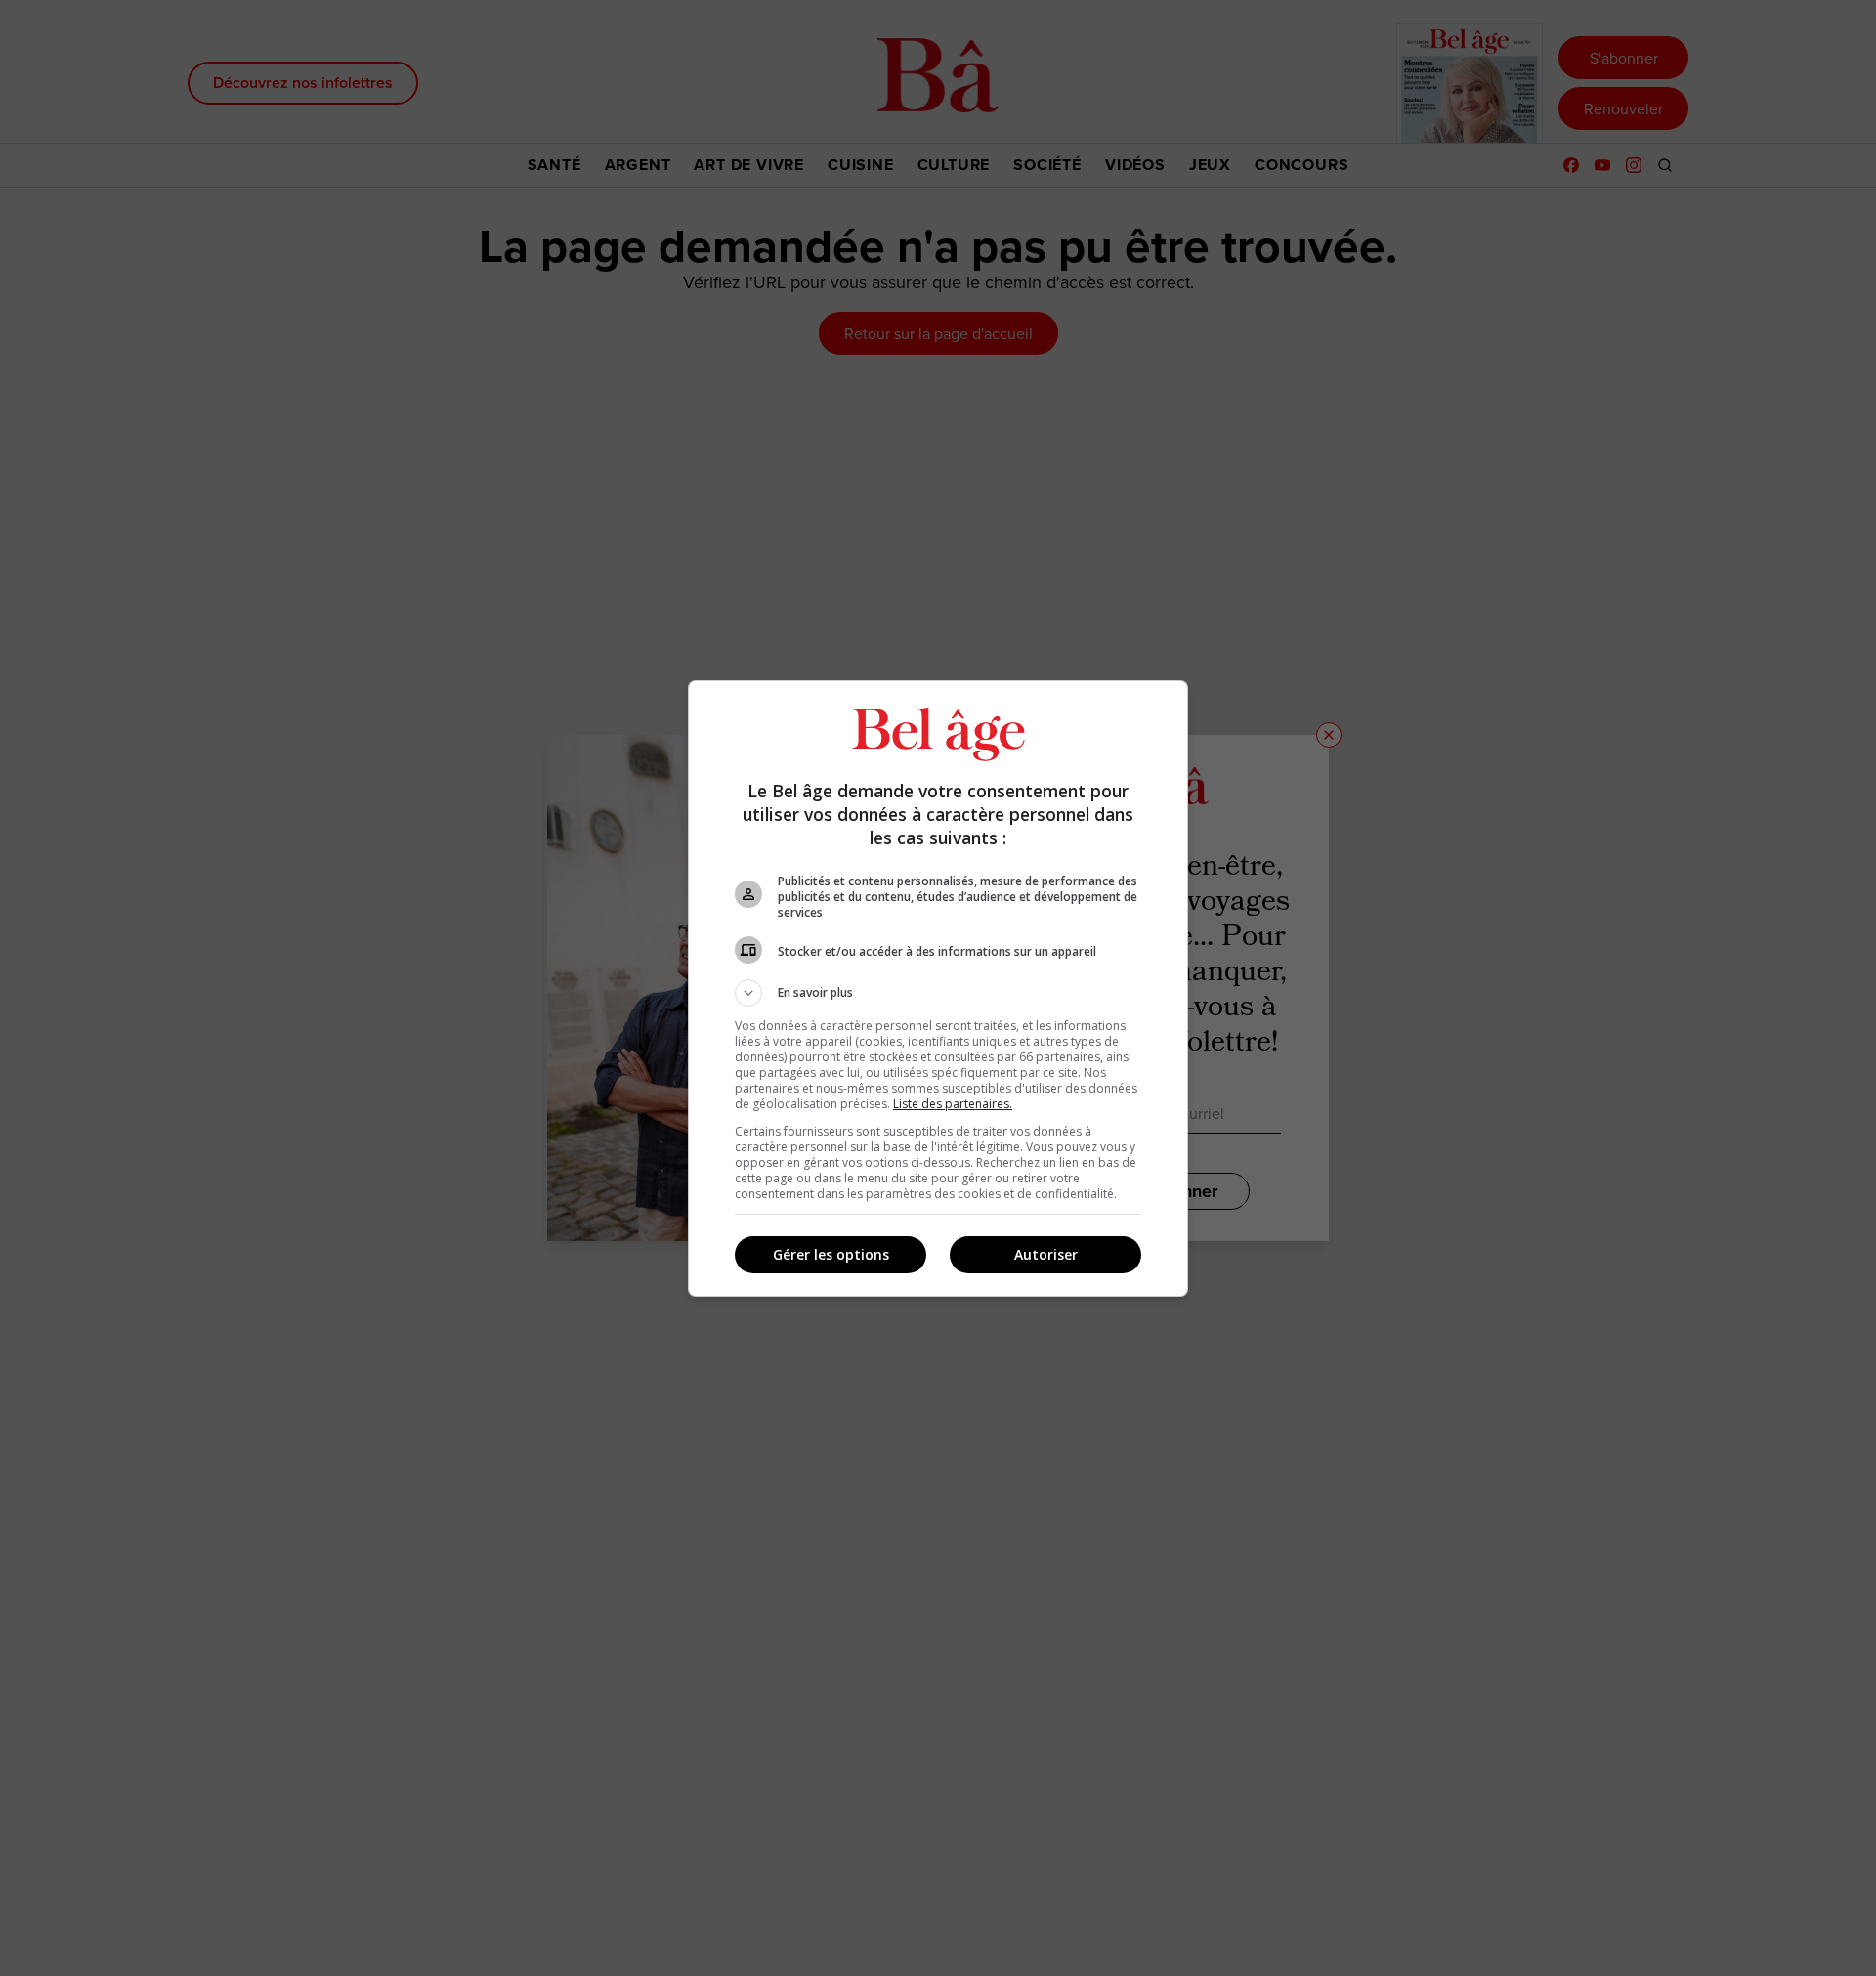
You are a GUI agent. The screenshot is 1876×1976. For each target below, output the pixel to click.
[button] (938, 993)
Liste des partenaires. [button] (953, 1104)
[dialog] (938, 988)
